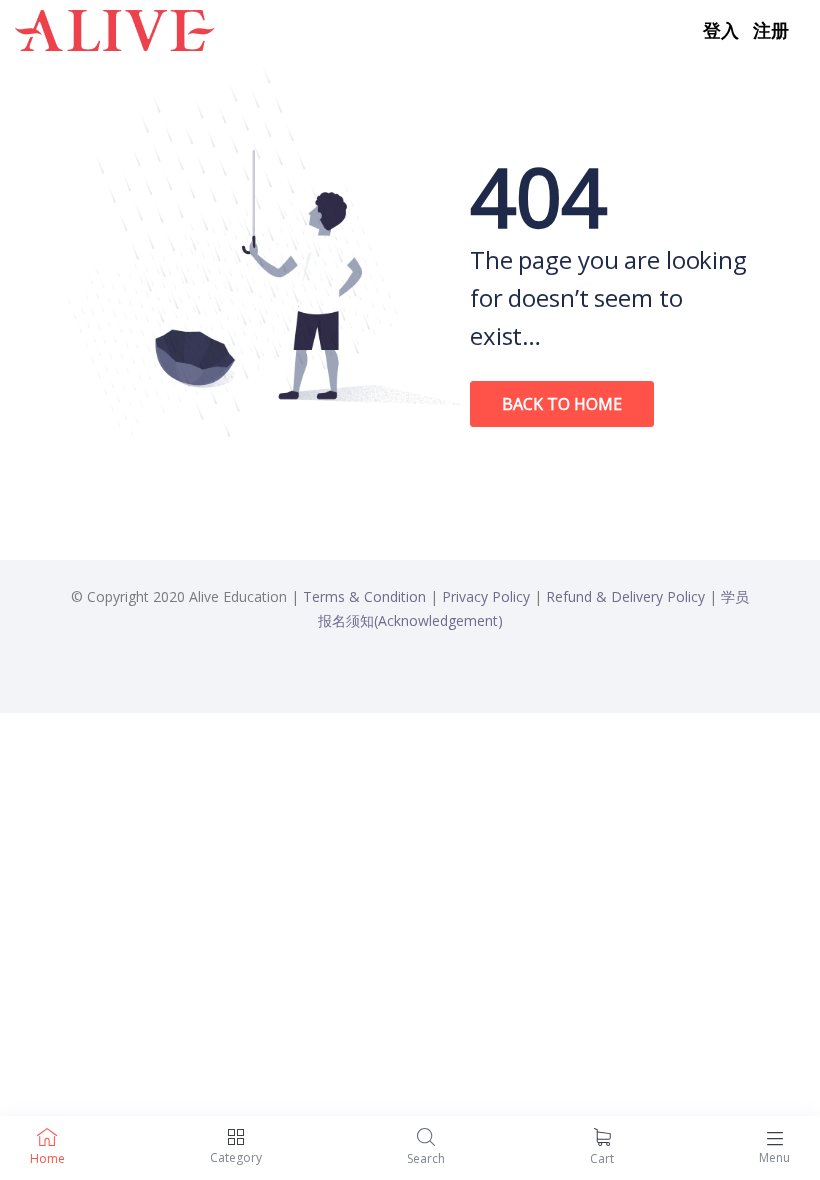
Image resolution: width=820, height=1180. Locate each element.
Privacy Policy (486, 596)
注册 (771, 30)
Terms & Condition (364, 596)
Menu (774, 1157)
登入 (721, 30)
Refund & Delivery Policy (625, 596)
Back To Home (562, 404)
